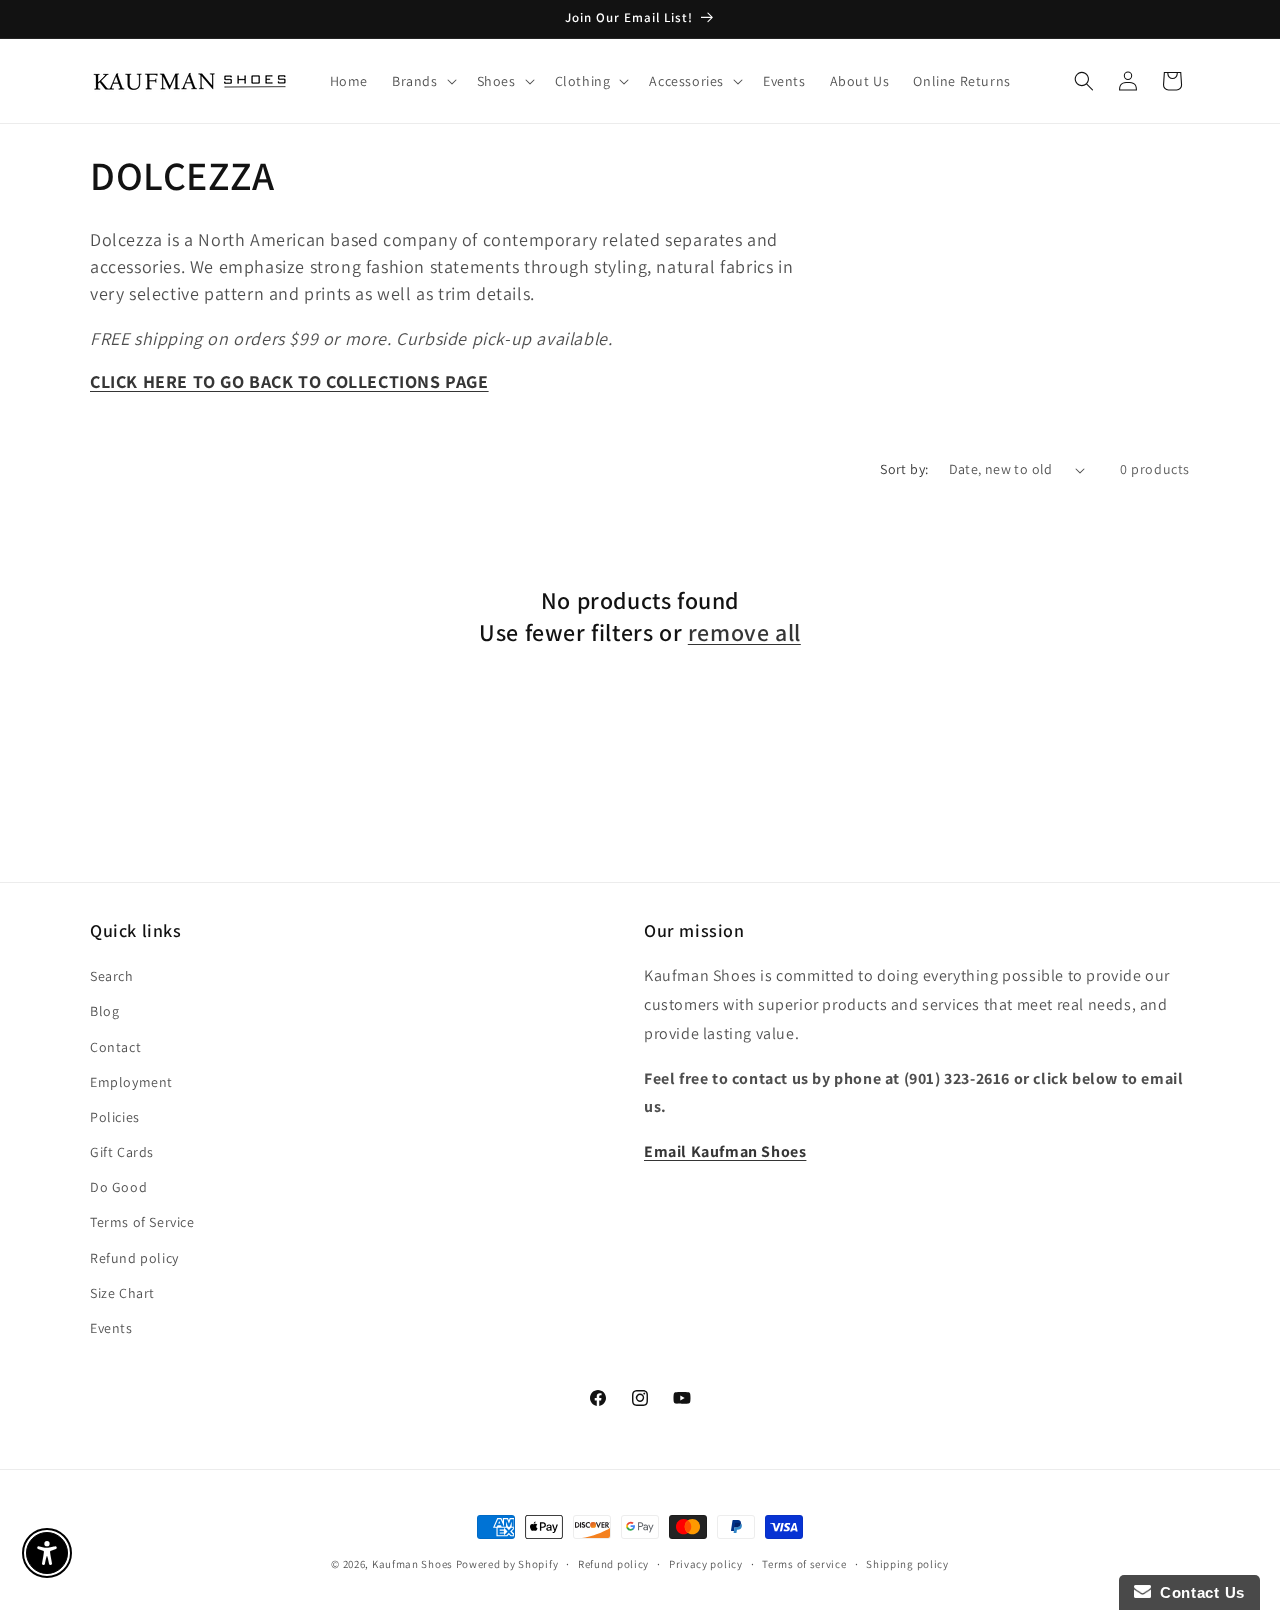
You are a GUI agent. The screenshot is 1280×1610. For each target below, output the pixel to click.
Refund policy (134, 1258)
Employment (131, 1082)
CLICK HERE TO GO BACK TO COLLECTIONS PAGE (289, 381)
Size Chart (122, 1293)
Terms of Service (142, 1223)
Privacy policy (706, 1563)
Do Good (118, 1188)
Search (112, 977)
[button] (422, 81)
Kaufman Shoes (412, 1564)
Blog (104, 1012)
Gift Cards (122, 1152)
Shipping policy (907, 1563)
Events (111, 1328)
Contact (115, 1047)
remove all (744, 632)
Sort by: (904, 469)
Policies (115, 1117)
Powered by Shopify (507, 1564)
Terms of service (804, 1563)
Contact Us (1198, 1592)
